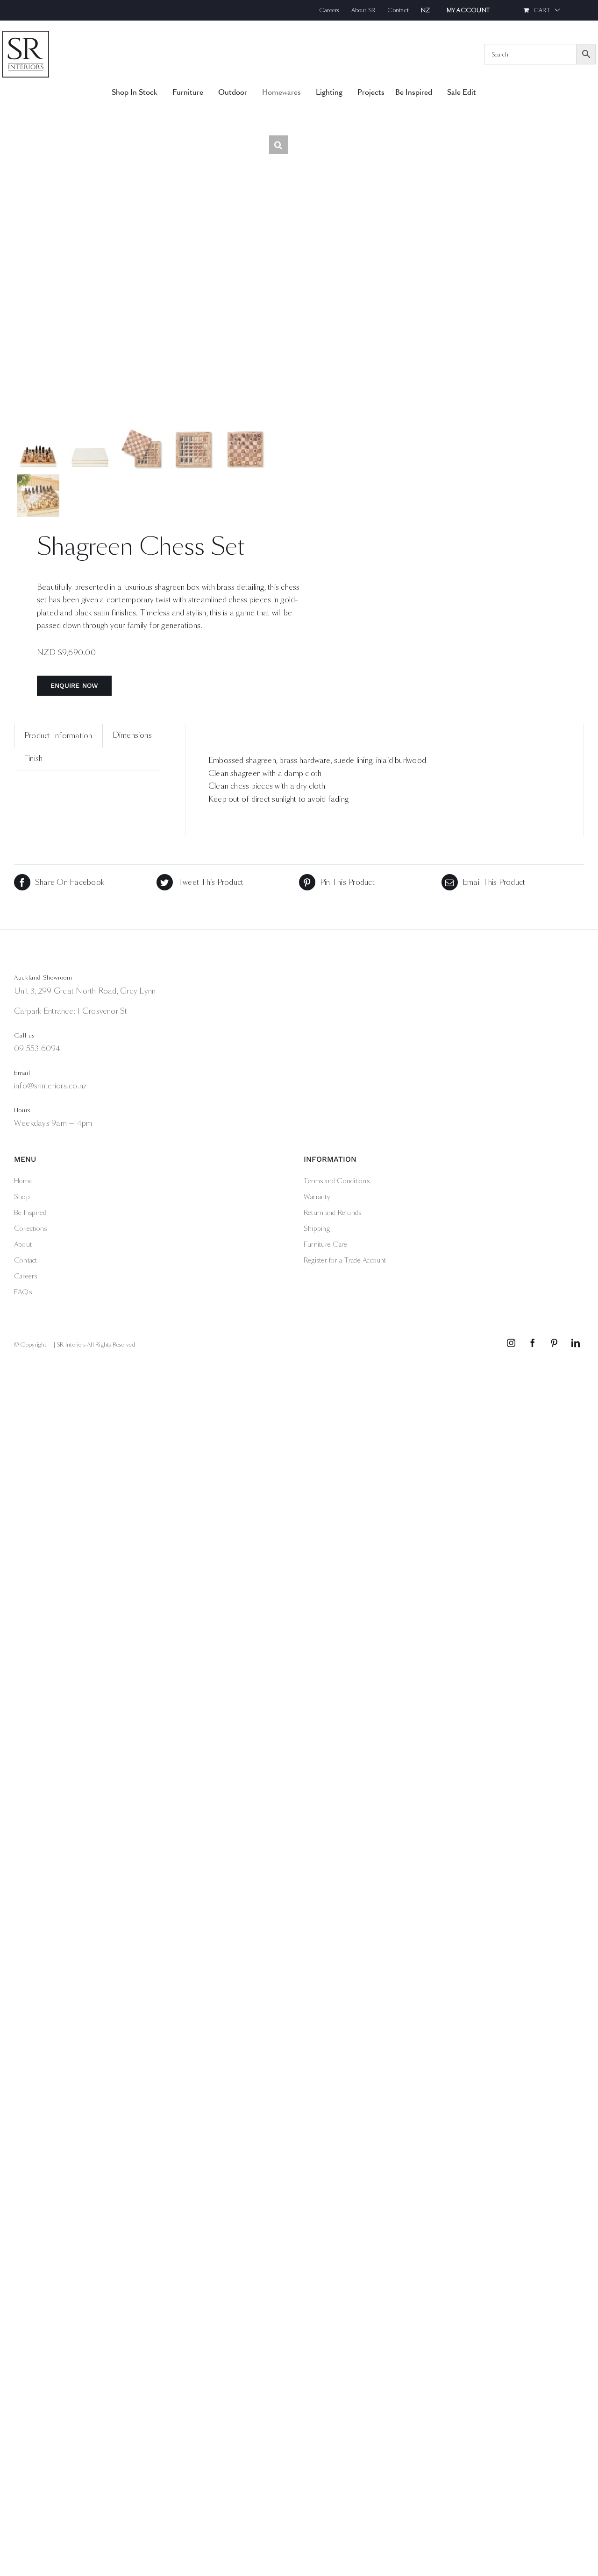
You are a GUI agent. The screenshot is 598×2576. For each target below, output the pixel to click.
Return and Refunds (332, 1213)
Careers (26, 1276)
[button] (278, 145)
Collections (31, 1228)
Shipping (317, 1228)
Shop (22, 1197)
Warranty (317, 1197)
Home (23, 1181)
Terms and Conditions (337, 1181)
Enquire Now (75, 685)
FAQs (23, 1292)
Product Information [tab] (58, 736)
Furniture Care (325, 1244)
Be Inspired (30, 1213)
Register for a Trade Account (345, 1260)
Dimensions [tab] (132, 735)
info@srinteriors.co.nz (50, 1086)
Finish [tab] (33, 759)
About (23, 1244)
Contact (26, 1260)
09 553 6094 (37, 1048)
